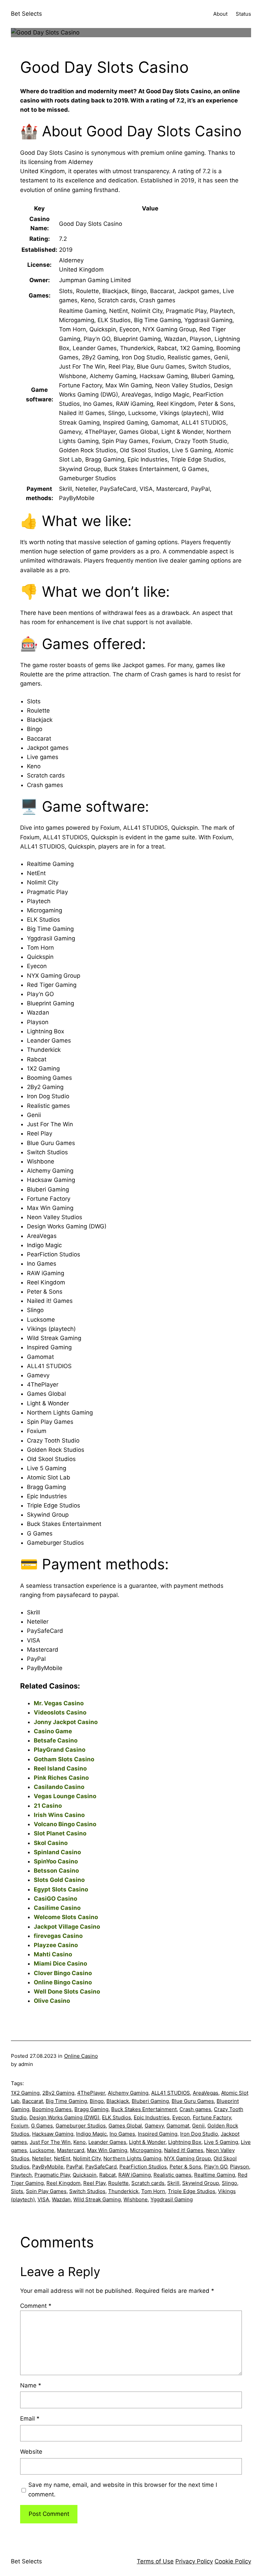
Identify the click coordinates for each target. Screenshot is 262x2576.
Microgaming (146, 2150)
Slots (17, 2191)
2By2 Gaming (58, 2093)
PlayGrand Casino (60, 1750)
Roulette (118, 2183)
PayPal (74, 2167)
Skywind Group (201, 2183)
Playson (239, 2167)
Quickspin (85, 2175)
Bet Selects (26, 14)
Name (31, 2385)
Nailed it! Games (184, 2150)
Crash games (195, 2109)
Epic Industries (152, 2117)
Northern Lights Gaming (132, 2158)
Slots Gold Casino (59, 1880)
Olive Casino (52, 2001)
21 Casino (48, 1806)
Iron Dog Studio (199, 2134)
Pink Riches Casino (61, 1778)
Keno (79, 2142)
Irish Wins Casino (59, 1815)
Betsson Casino (56, 1871)
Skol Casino (51, 1843)
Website (31, 2452)
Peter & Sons (185, 2167)
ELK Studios (117, 2117)
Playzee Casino (56, 1945)
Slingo (229, 2183)
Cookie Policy (233, 2561)
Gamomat (178, 2126)
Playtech (21, 2175)
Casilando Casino (59, 1787)
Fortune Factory (212, 2117)
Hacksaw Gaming (53, 2134)
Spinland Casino (57, 1852)
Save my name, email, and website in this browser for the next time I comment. (123, 2489)
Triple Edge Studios (192, 2191)
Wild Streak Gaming (97, 2199)
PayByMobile (48, 2167)
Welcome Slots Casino (66, 1917)
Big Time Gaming (66, 2101)
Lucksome (42, 2150)
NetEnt (62, 2158)
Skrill (173, 2183)
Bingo (97, 2101)
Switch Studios (87, 2191)
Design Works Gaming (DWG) (64, 2117)
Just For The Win (50, 2142)
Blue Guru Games (193, 2101)
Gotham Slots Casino (64, 1759)
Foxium (20, 2126)
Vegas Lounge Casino (65, 1796)
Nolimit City (87, 2158)
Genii (198, 2126)
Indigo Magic (91, 2134)
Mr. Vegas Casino (59, 1703)
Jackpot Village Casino (67, 1927)
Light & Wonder (147, 2142)
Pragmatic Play (52, 2175)
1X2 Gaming (25, 2093)
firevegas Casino (58, 1936)
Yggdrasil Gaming (172, 2199)
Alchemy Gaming (128, 2093)
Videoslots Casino (60, 1712)
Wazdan (61, 2199)
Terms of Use (155, 2561)
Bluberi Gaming (150, 2101)
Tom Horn (153, 2191)
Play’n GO (216, 2167)
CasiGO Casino (55, 1899)
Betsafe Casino (56, 1740)
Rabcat (107, 2175)
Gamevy (154, 2126)
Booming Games (52, 2109)
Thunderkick (123, 2191)
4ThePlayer (91, 2093)
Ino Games (122, 2134)
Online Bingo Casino (63, 1982)
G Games (42, 2126)
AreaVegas (206, 2093)
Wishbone (136, 2199)
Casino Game (53, 1731)
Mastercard (71, 2150)
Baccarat (33, 2101)
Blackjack (118, 2101)
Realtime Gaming (215, 2175)
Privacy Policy (194, 2561)
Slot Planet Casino (60, 1833)
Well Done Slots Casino (67, 1992)
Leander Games (107, 2142)
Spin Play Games (46, 2191)
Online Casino (81, 2056)
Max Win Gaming (107, 2150)
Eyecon (181, 2117)
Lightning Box (185, 2142)
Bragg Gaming (91, 2109)
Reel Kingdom (63, 2183)
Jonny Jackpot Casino (66, 1722)
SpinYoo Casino (56, 1861)
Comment (36, 2306)
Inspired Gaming (158, 2134)
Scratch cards (148, 2183)
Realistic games (172, 2175)
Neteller (42, 2158)
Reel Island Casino (60, 1768)
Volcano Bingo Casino (65, 1824)
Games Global (125, 2126)
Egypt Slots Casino (61, 1889)
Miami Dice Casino (60, 1964)
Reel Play (94, 2183)
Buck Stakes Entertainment (144, 2109)
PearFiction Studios (143, 2167)
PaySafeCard (101, 2167)
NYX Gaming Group (187, 2158)
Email (30, 2419)
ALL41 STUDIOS (171, 2093)
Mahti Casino (53, 1954)
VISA (43, 2199)
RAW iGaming (135, 2175)
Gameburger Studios (81, 2126)
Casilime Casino (57, 1908)
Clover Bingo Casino (63, 1973)
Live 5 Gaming (221, 2142)
